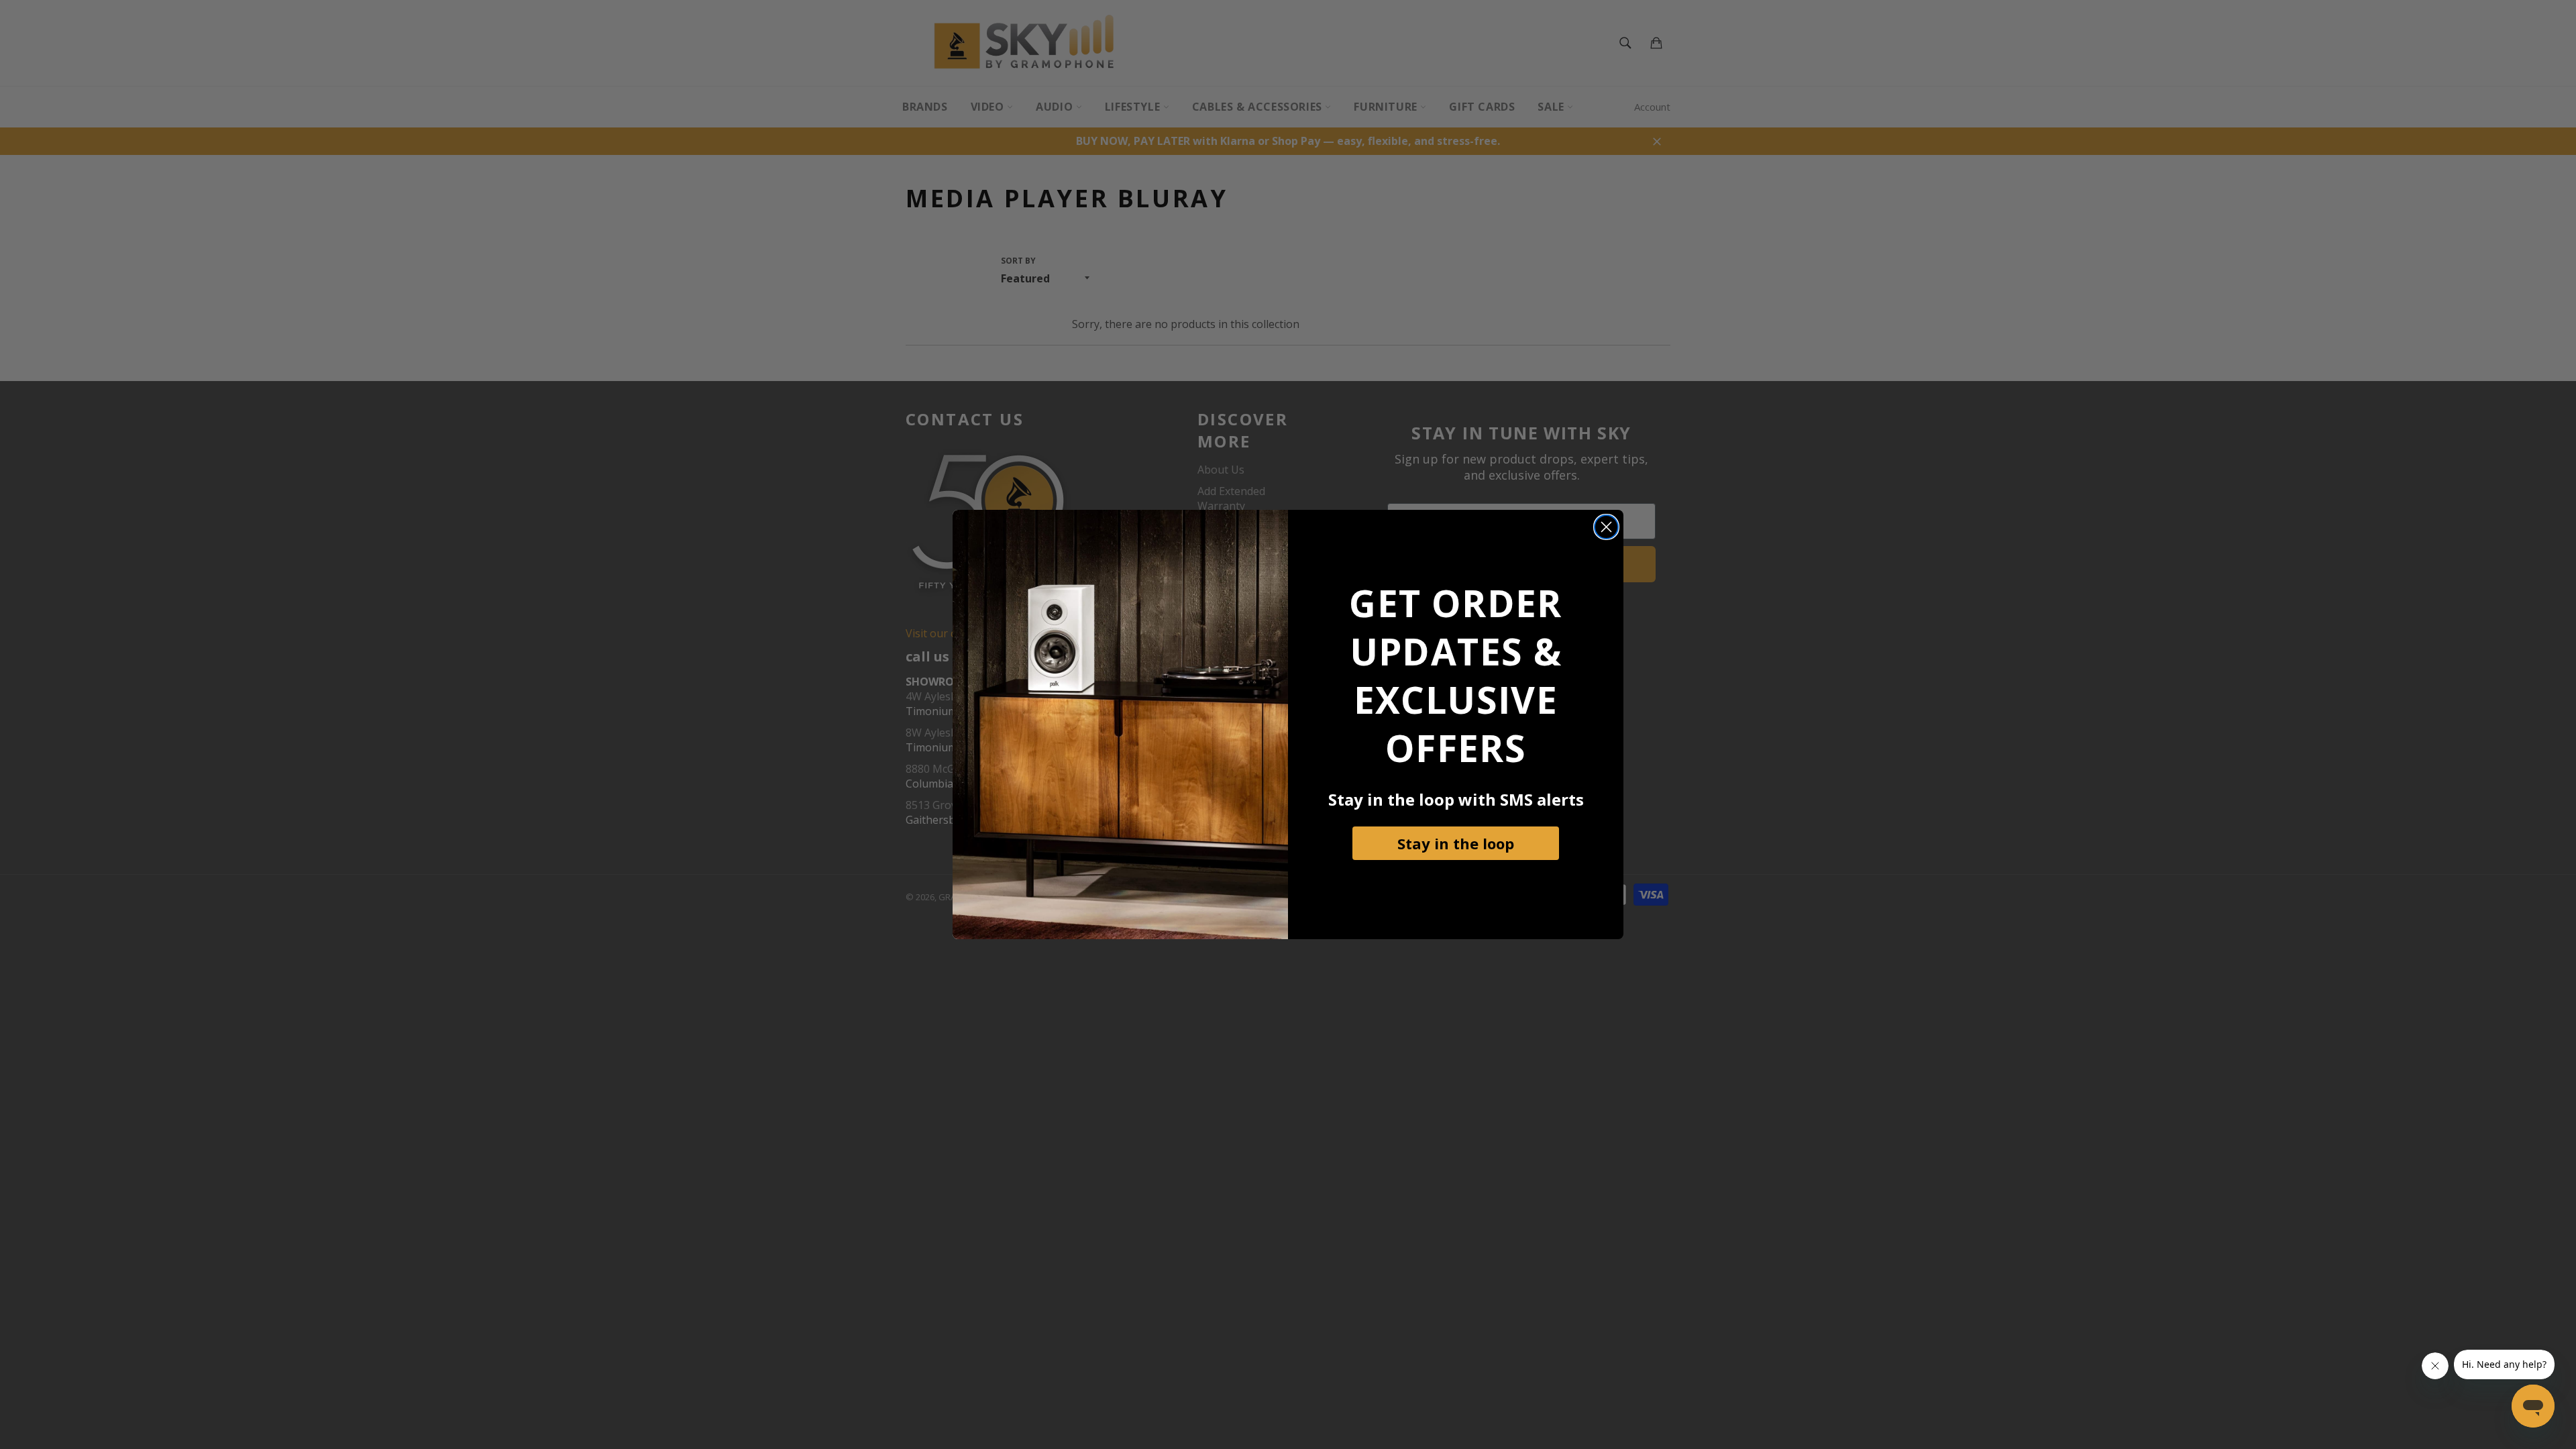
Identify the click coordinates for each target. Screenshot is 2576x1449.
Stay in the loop (1456, 843)
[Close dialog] (1606, 527)
